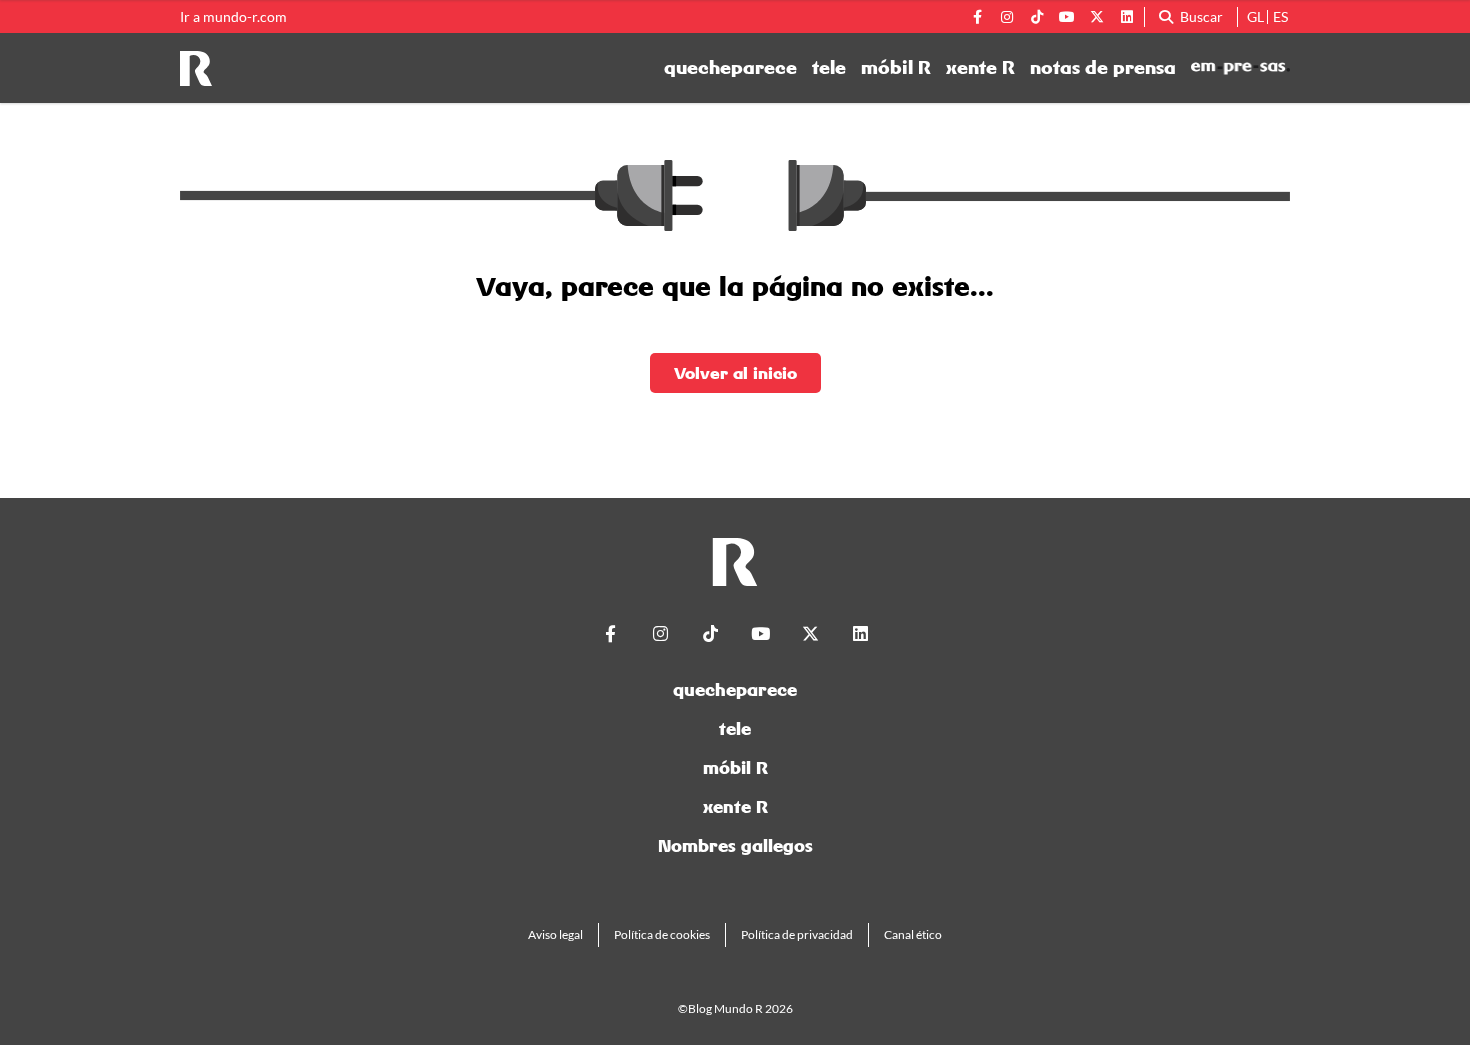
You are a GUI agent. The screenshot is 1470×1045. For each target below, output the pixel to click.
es (1280, 16)
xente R (980, 68)
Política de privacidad (797, 934)
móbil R (896, 68)
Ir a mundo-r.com (233, 17)
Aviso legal (555, 934)
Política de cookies (662, 934)
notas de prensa (1103, 68)
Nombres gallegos (735, 845)
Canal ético (913, 934)
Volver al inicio (735, 373)
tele (829, 68)
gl (1255, 16)
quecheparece (730, 68)
